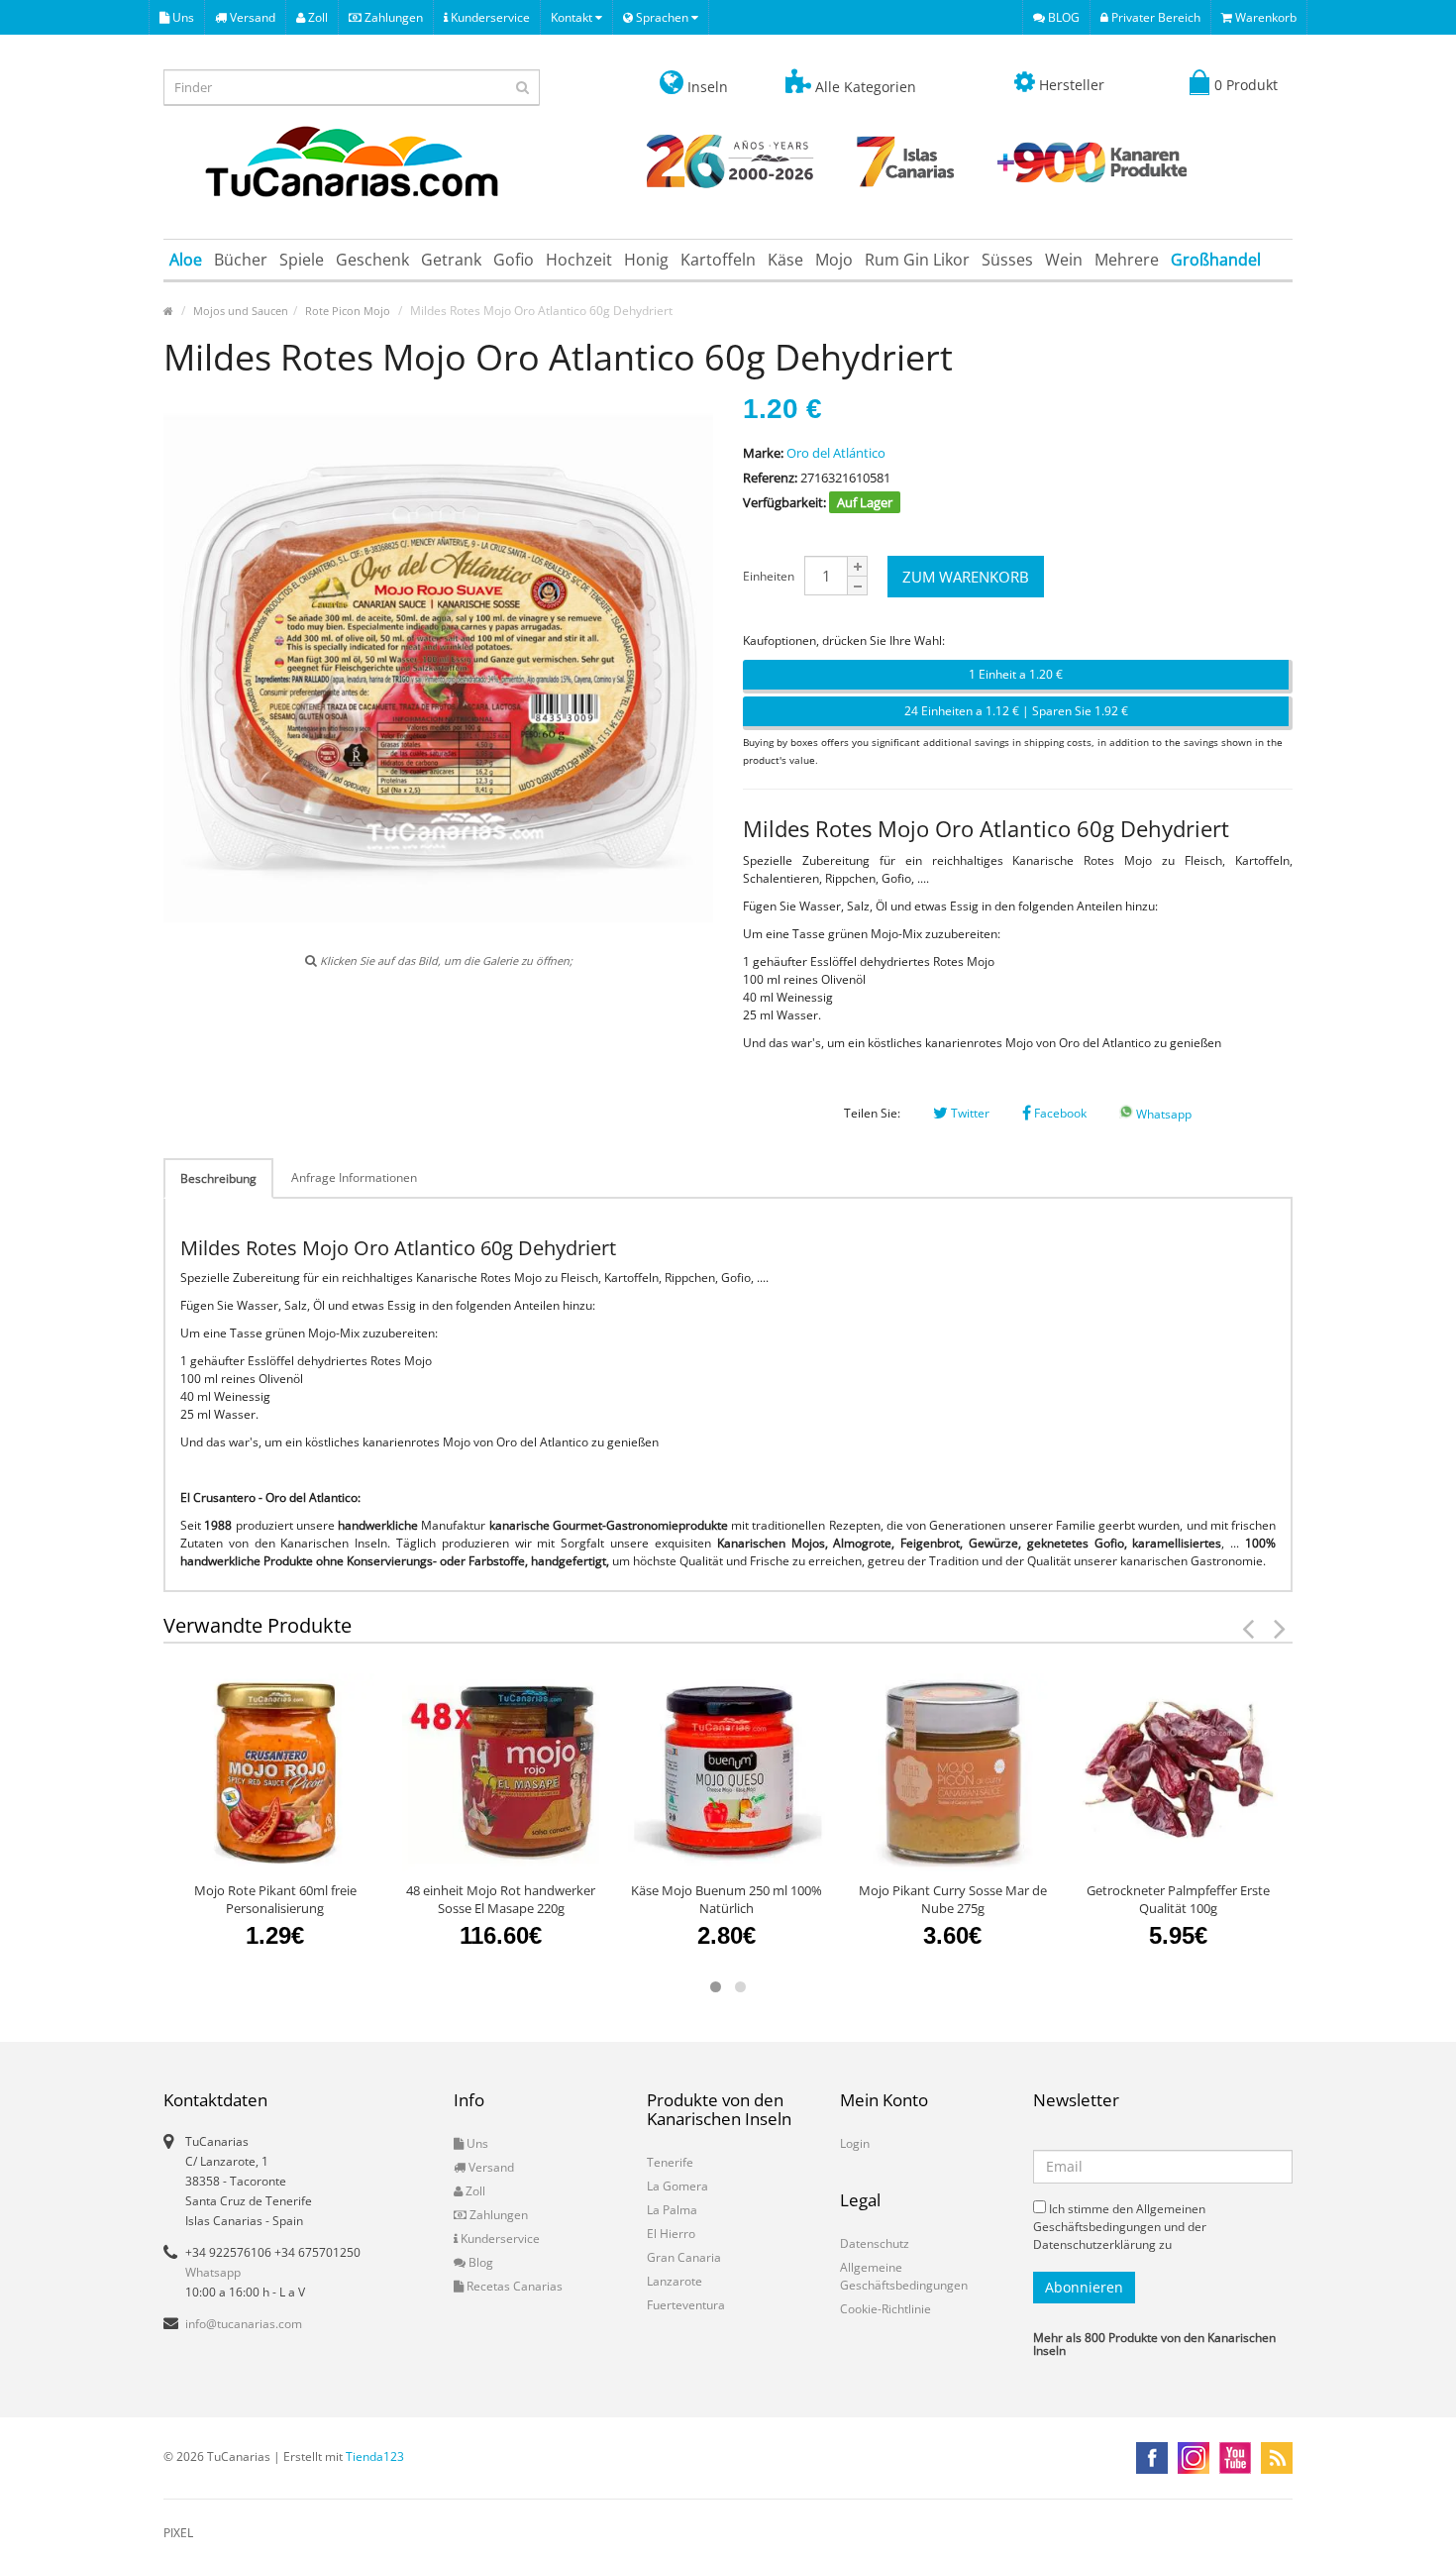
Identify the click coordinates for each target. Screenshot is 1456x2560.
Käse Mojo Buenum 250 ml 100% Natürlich (727, 1899)
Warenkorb (1264, 17)
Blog (479, 2262)
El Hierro (671, 2234)
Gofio (514, 260)
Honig (646, 260)
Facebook (1059, 1113)
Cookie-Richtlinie (885, 2309)
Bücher (241, 260)
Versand (251, 17)
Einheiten (769, 576)
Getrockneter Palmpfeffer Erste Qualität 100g (1178, 1899)
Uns (182, 17)
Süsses (1007, 260)
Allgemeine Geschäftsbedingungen (904, 2276)
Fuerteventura (686, 2305)
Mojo (834, 260)
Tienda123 (375, 2456)
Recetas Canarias (513, 2286)
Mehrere (1127, 260)
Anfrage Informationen (354, 1177)
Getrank (451, 260)
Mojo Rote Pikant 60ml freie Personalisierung (275, 1899)
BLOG (1062, 17)
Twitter (969, 1113)
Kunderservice (489, 17)
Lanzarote (675, 2281)
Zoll (316, 17)
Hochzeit (579, 260)
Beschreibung (218, 1178)
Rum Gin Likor (917, 260)
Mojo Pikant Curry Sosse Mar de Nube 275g (953, 1899)
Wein (1064, 260)
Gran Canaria (684, 2257)
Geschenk (372, 260)
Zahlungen (392, 17)
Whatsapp (1162, 1114)
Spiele (302, 260)
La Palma (672, 2210)
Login (855, 2143)
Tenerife (670, 2162)
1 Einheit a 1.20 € (1016, 674)
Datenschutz (875, 2243)
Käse (785, 260)
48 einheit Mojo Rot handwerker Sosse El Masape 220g (501, 1899)
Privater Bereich (1154, 17)
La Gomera (677, 2186)
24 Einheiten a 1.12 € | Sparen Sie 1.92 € (1016, 711)
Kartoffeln (718, 260)
